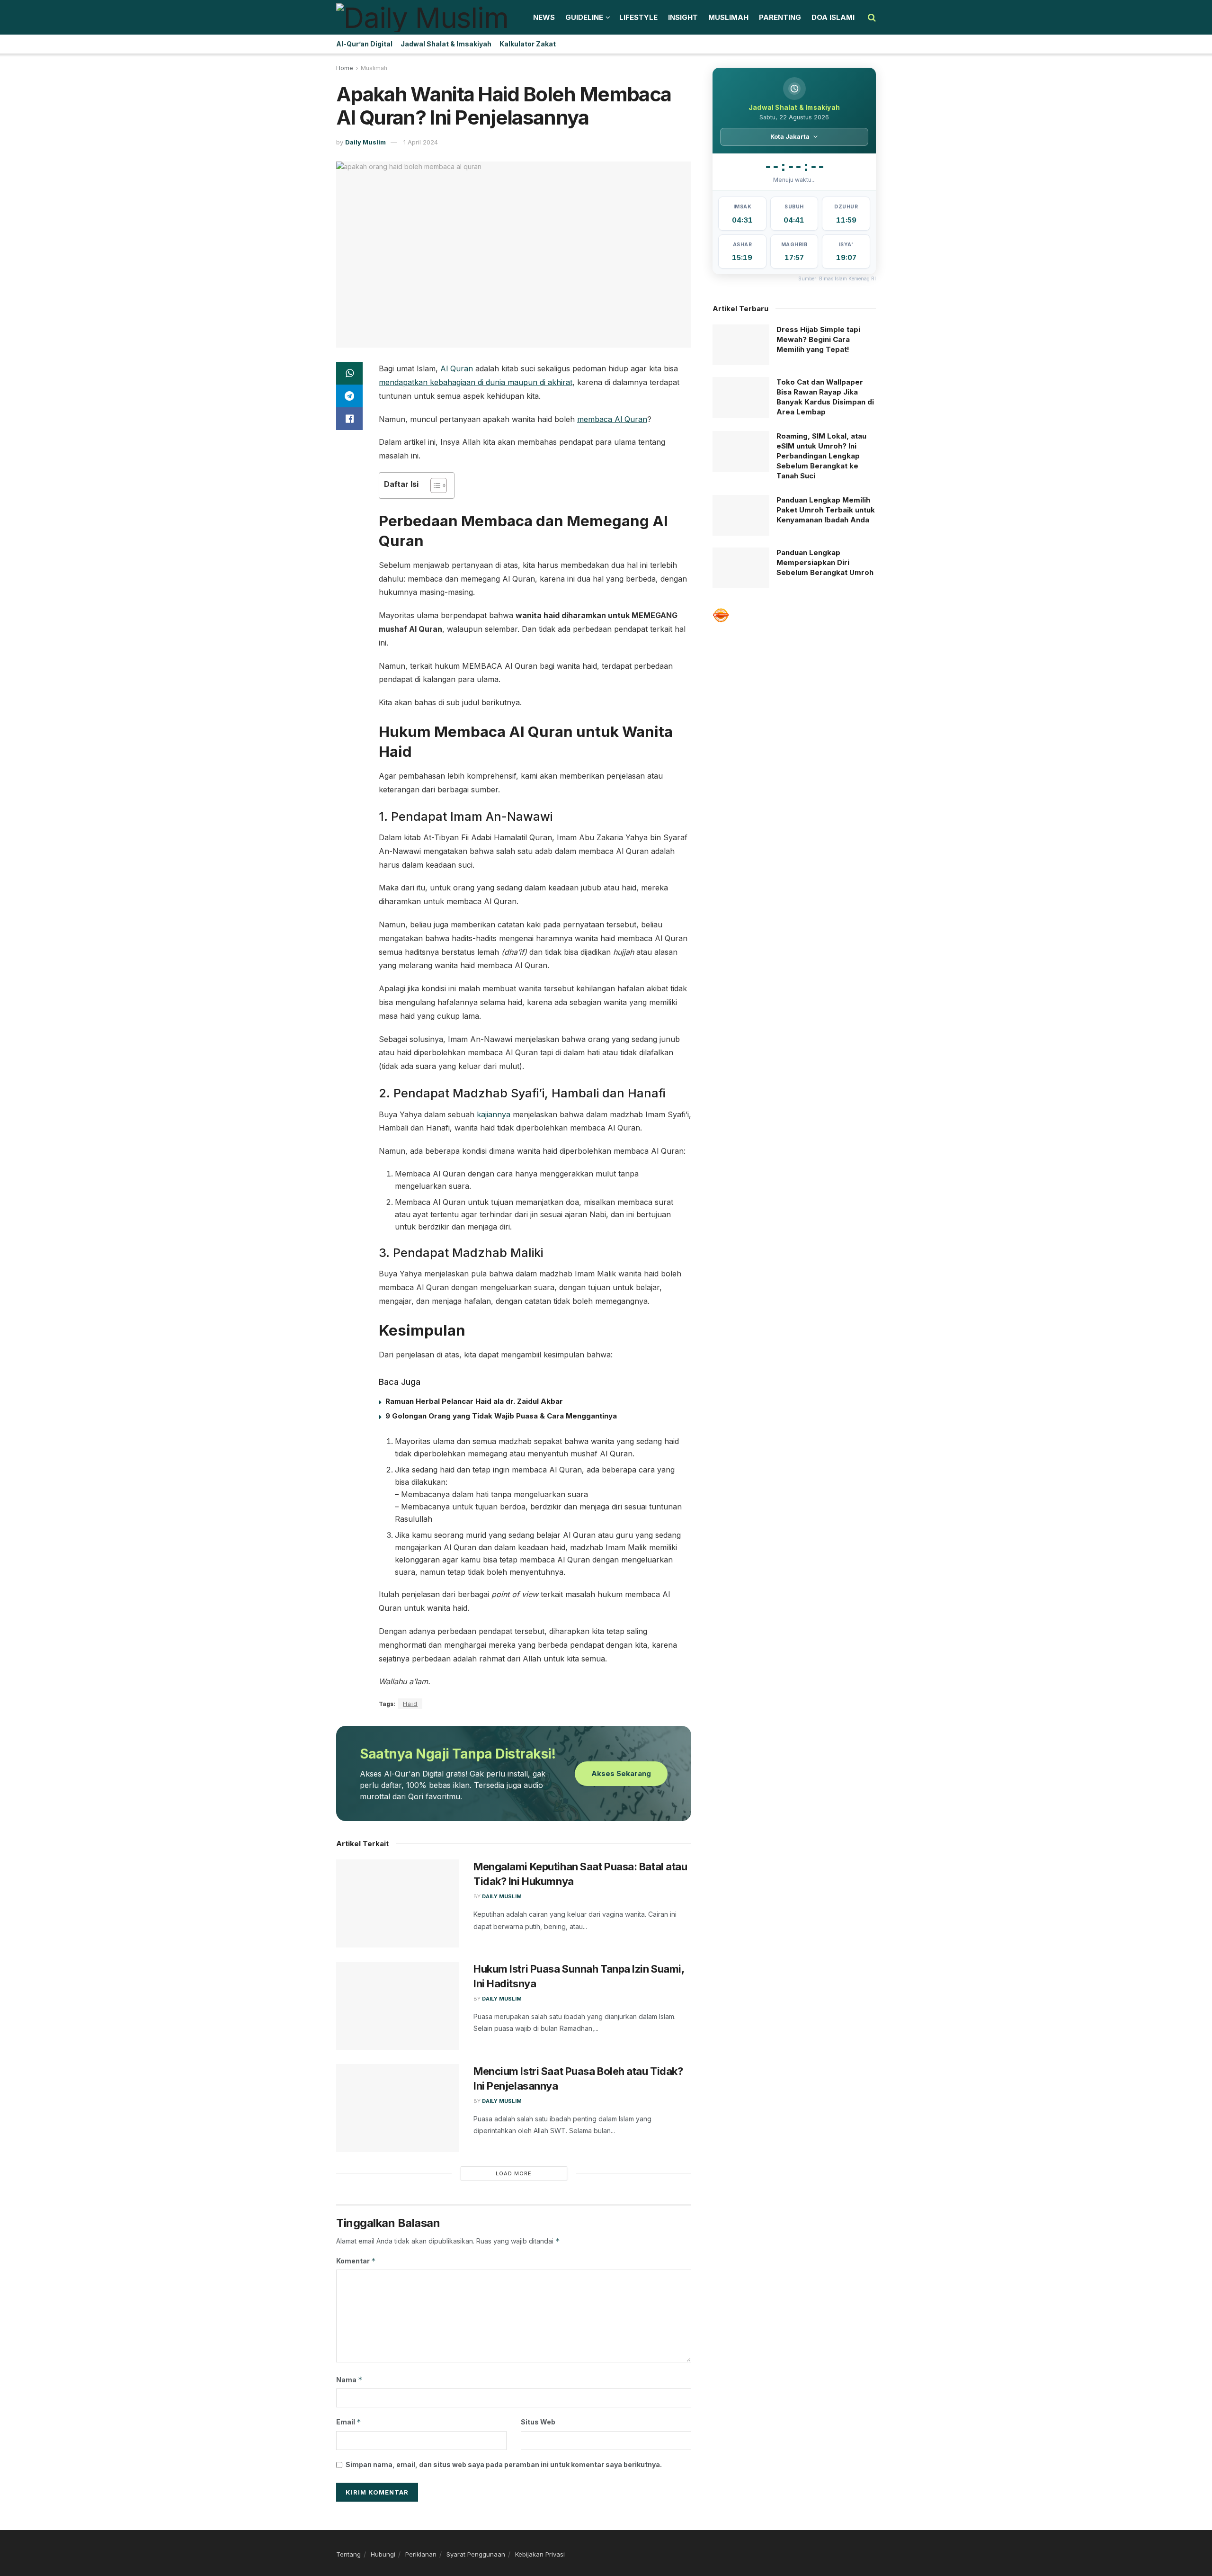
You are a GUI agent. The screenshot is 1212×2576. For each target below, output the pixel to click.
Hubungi (383, 2554)
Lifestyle (638, 17)
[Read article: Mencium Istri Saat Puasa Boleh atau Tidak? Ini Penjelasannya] (398, 2108)
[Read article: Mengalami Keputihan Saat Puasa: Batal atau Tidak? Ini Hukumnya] (398, 1903)
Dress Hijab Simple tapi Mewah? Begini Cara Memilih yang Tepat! (818, 339)
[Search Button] (872, 18)
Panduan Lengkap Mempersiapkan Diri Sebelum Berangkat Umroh (825, 562)
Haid (410, 1704)
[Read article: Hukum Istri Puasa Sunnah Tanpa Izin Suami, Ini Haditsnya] (398, 2006)
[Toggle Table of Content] (434, 485)
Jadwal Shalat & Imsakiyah (446, 44)
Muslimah (728, 17)
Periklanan (421, 2554)
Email (349, 2422)
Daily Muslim (365, 142)
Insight (683, 17)
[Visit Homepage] (422, 18)
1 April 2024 (421, 142)
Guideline (584, 17)
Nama (349, 2380)
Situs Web (538, 2422)
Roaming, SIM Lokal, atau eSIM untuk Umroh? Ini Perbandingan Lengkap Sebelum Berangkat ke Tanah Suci (821, 456)
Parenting (780, 17)
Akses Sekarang (621, 1773)
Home (345, 68)
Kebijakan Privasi (540, 2554)
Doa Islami (833, 17)
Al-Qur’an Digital (364, 44)
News (544, 17)
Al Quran (457, 368)
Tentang (348, 2554)
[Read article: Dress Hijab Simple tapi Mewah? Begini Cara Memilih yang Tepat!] (741, 345)
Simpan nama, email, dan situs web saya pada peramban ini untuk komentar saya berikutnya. (504, 2464)
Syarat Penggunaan (476, 2554)
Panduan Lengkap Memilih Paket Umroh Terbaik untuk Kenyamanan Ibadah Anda (826, 510)
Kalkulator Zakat (528, 44)
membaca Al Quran (612, 419)
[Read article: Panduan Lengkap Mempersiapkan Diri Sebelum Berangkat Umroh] (741, 568)
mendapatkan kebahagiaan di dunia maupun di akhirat (476, 382)
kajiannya (494, 1114)
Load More (514, 2173)
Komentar (356, 2261)
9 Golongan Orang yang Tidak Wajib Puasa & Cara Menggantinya (501, 1416)
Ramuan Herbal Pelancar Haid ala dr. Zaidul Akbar (474, 1401)
